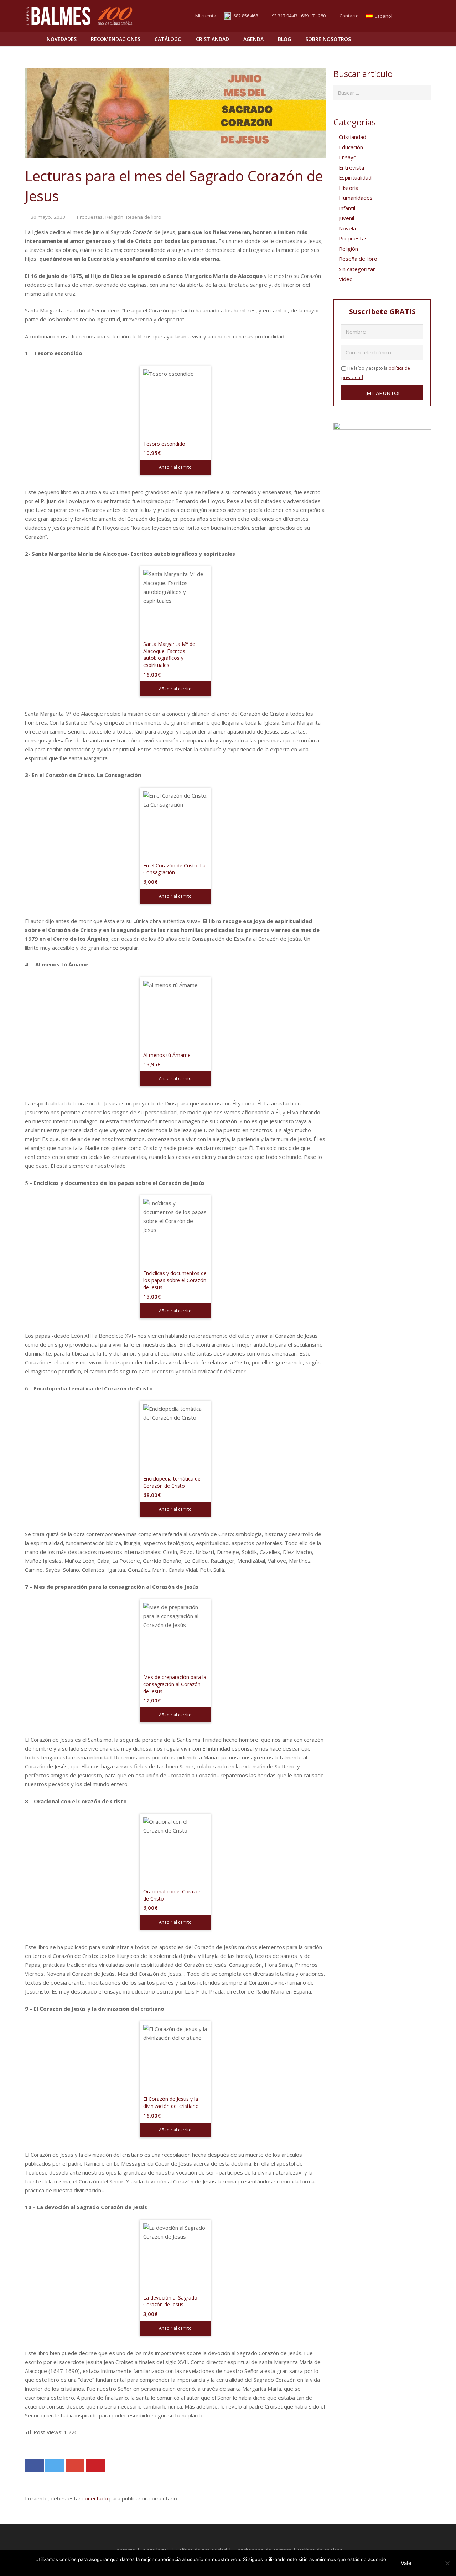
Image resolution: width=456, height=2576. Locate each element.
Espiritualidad (355, 177)
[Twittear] (55, 2466)
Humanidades (356, 198)
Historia (349, 188)
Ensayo (348, 157)
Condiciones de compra (263, 2550)
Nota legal (155, 2550)
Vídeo (346, 279)
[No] (447, 2563)
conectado (95, 2498)
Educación (351, 147)
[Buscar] (410, 39)
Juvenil (346, 218)
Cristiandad (353, 137)
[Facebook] (412, 16)
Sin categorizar (357, 269)
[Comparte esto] (34, 2466)
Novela (347, 228)
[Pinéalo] (95, 2466)
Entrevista (351, 167)
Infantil (347, 208)
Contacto (349, 16)
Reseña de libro (144, 217)
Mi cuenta (206, 16)
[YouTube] (425, 16)
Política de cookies (320, 2550)
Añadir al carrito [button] (175, 467)
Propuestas (90, 217)
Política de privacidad (201, 2550)
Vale (406, 2563)
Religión (114, 217)
